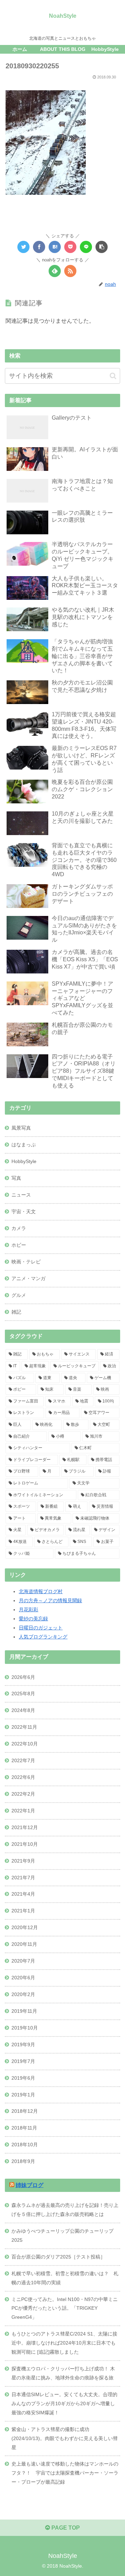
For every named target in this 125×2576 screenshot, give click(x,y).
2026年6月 (23, 1677)
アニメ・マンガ (28, 1278)
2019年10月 (25, 2028)
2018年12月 (25, 2111)
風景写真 (21, 1128)
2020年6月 (23, 1978)
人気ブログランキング (43, 1637)
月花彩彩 (28, 1610)
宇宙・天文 (24, 1211)
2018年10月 (25, 2145)
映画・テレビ (26, 1262)
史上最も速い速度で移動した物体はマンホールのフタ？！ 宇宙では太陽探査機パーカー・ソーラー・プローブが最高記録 (65, 2473)
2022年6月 (23, 1777)
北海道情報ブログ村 (41, 1591)
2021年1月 (23, 1911)
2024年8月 (23, 1710)
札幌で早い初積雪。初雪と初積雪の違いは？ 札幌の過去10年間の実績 (65, 2278)
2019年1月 (23, 2095)
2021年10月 (25, 1844)
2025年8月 (23, 1694)
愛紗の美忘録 (33, 1619)
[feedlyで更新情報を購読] (55, 271)
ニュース (21, 1195)
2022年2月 (23, 1794)
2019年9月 (23, 2044)
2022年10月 (25, 1744)
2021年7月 (23, 1878)
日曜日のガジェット (41, 1628)
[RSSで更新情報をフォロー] (70, 271)
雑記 (16, 1312)
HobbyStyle (24, 1161)
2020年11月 (24, 1944)
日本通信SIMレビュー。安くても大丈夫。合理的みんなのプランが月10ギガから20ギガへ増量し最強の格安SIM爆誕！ (64, 2403)
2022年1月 (23, 1811)
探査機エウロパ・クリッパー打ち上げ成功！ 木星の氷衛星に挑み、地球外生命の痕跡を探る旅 (63, 2373)
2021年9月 (23, 1861)
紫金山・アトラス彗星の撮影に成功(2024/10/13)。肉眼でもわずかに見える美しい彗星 (65, 2438)
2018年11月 (24, 2128)
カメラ (19, 1228)
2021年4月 (23, 1894)
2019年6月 (23, 2078)
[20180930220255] (55, 247)
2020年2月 (23, 1994)
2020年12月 (25, 1927)
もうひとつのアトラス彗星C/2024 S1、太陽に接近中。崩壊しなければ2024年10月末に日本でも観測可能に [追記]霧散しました (64, 2343)
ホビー (19, 1245)
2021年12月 (25, 1827)
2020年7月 (23, 1961)
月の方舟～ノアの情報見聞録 (50, 1600)
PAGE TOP (65, 2528)
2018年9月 (23, 2161)
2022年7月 (23, 1760)
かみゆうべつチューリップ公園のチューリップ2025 (62, 2235)
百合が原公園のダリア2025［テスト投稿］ (58, 2257)
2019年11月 (24, 2011)
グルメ (19, 1295)
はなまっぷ (24, 1145)
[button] (113, 376)
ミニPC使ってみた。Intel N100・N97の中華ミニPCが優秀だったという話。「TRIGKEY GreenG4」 (65, 2308)
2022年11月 (24, 1727)
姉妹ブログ (30, 2185)
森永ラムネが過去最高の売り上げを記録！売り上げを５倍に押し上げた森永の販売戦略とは (65, 2210)
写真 (16, 1178)
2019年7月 (23, 2061)
